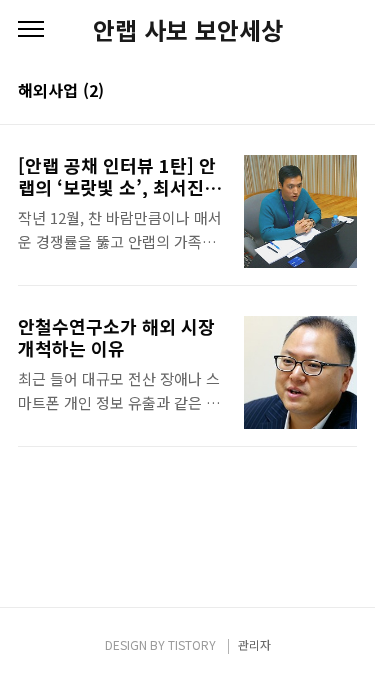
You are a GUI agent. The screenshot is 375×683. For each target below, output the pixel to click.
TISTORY (192, 644)
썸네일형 (317, 92)
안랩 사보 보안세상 (188, 30)
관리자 (254, 644)
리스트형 (345, 92)
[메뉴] (31, 30)
